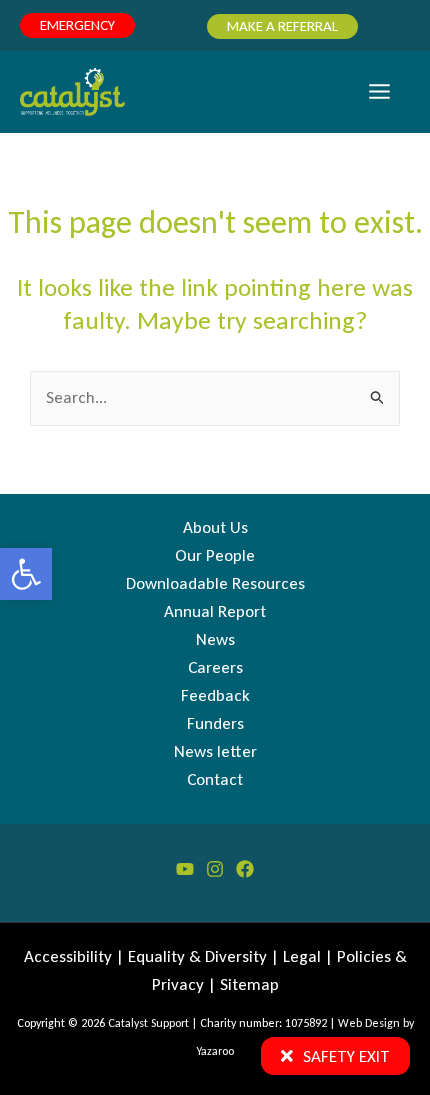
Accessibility (68, 956)
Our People (215, 555)
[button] (26, 574)
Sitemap (249, 984)
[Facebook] (245, 869)
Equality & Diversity (197, 956)
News (215, 639)
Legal (302, 956)
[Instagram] (215, 869)
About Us (215, 527)
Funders (215, 723)
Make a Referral (282, 26)
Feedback (215, 695)
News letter (215, 751)
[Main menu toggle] (380, 92)
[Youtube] (185, 869)
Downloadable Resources (215, 583)
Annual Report (215, 611)
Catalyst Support (148, 1023)
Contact (215, 779)
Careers (215, 667)
